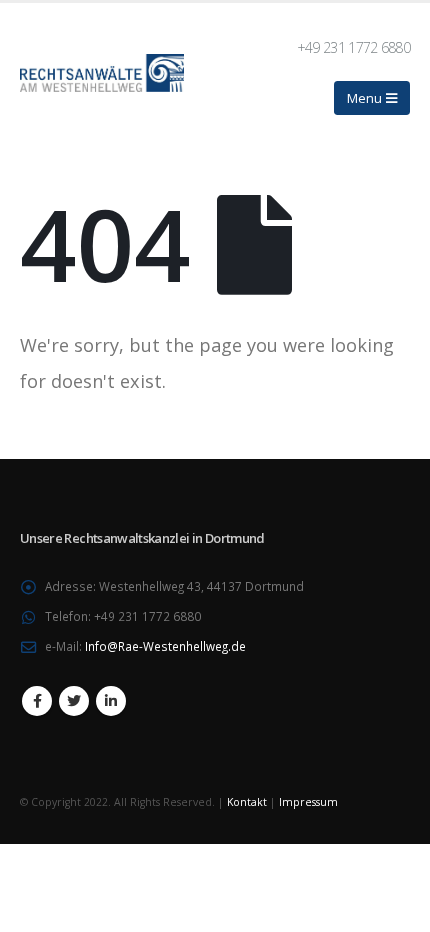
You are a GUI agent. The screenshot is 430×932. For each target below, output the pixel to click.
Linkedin (111, 701)
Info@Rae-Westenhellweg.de (165, 646)
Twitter (74, 701)
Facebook (37, 701)
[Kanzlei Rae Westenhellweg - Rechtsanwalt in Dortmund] (102, 73)
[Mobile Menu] (372, 98)
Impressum (308, 802)
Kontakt (247, 802)
